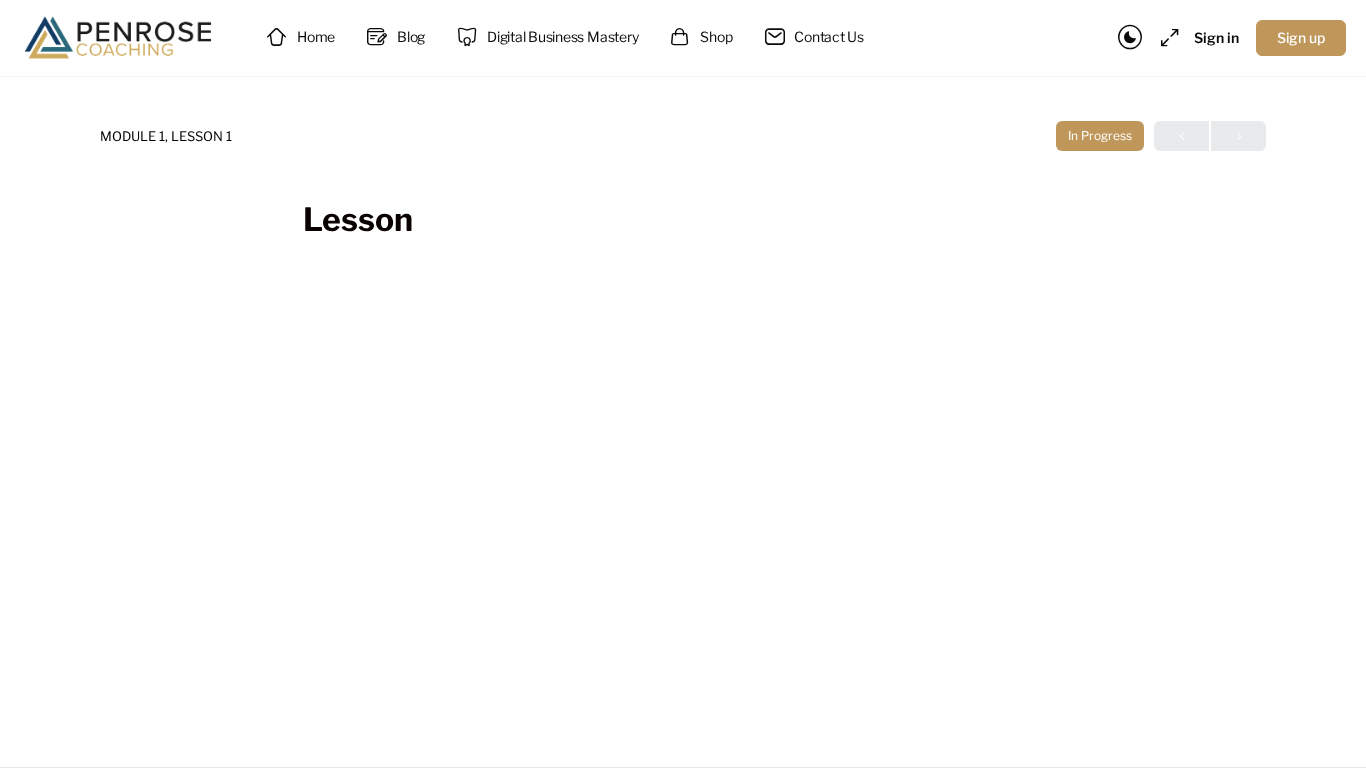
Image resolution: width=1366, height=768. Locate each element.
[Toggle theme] (1130, 38)
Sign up (1301, 37)
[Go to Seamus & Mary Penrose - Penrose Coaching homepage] (120, 35)
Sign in (1216, 37)
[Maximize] (1166, 38)
